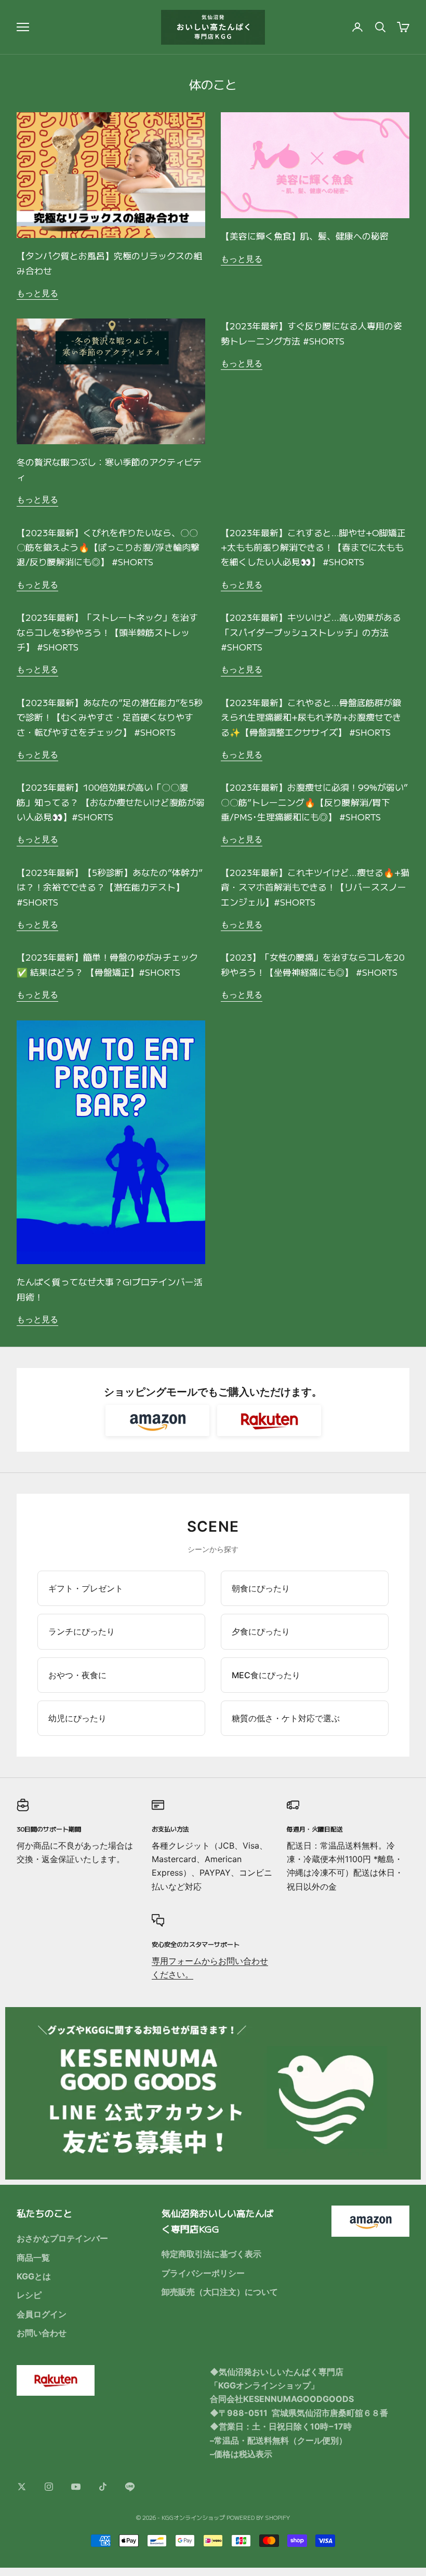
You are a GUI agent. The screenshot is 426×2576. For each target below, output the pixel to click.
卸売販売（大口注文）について (220, 2292)
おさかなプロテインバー (62, 2238)
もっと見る (37, 293)
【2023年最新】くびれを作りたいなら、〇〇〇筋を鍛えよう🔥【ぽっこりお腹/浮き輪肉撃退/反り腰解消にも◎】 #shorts (108, 547)
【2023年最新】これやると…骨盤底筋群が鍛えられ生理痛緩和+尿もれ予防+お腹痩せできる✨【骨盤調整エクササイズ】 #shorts (311, 717)
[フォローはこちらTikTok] (103, 2487)
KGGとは (34, 2276)
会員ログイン (42, 2314)
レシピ (29, 2295)
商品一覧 (33, 2258)
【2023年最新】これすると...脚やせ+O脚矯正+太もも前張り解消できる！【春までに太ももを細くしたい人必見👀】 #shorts (313, 547)
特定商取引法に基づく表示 (211, 2254)
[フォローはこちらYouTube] (76, 2487)
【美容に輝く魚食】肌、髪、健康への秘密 (305, 236)
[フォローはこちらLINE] (130, 2487)
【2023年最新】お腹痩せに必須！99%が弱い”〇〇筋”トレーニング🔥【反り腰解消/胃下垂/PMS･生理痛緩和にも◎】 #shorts (314, 802)
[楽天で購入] (269, 1420)
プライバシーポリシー (203, 2273)
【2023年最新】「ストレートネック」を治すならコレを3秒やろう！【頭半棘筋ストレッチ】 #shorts (107, 632)
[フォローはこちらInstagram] (49, 2487)
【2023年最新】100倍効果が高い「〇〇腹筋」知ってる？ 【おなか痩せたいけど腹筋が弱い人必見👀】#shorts (111, 802)
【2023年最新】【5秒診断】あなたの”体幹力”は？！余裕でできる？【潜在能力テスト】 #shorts (110, 887)
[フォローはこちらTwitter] (22, 2487)
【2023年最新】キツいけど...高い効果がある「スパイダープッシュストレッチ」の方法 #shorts (311, 632)
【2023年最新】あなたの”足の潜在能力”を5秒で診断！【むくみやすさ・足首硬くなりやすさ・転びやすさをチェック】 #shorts (110, 717)
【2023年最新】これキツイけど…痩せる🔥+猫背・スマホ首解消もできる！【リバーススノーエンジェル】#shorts (315, 887)
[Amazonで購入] (157, 1420)
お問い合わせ (42, 2333)
